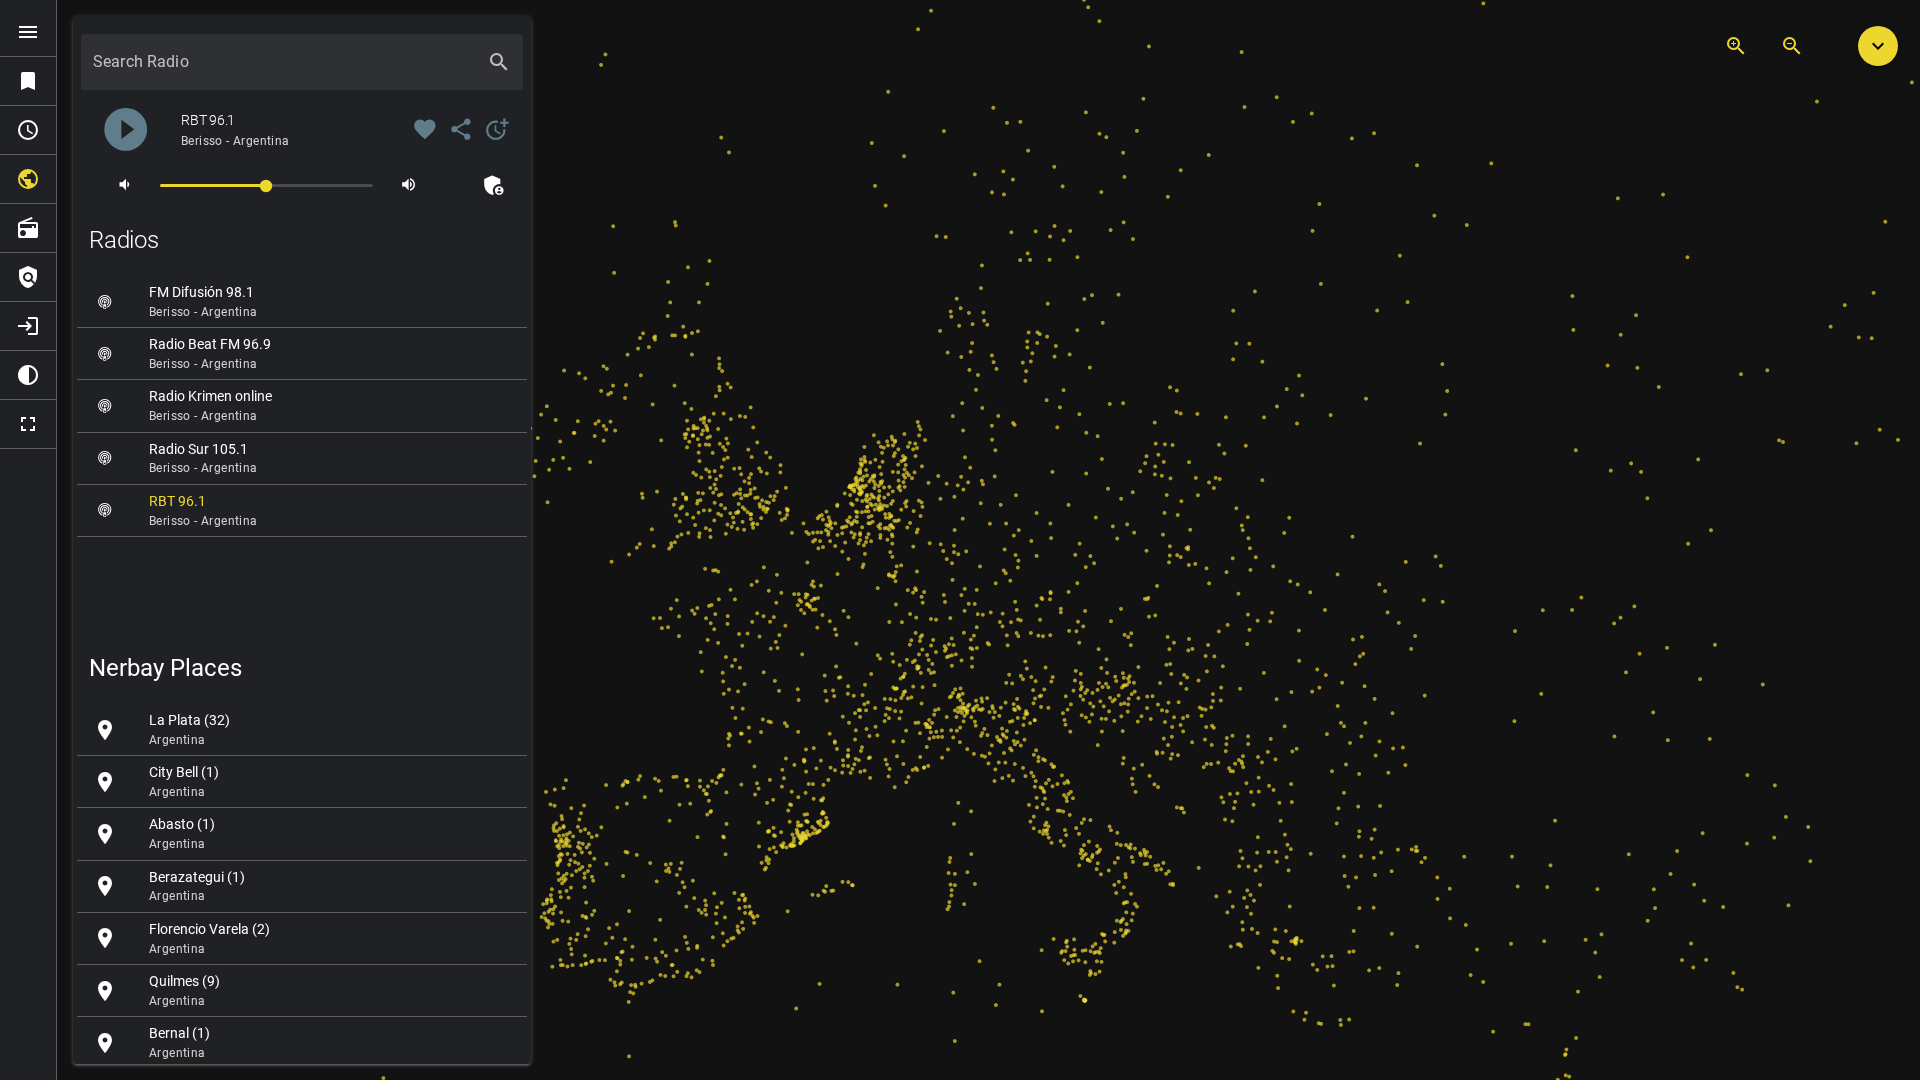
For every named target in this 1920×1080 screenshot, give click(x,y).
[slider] (266, 184)
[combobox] (284, 70)
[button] (1878, 46)
